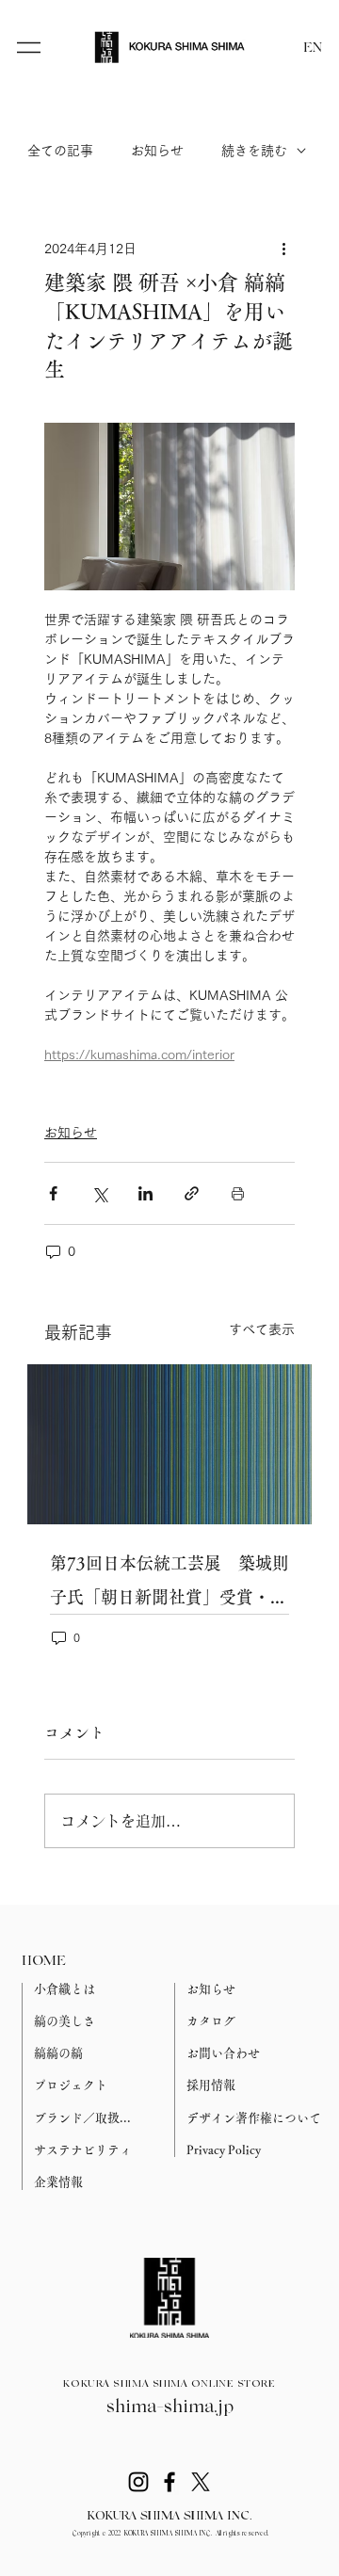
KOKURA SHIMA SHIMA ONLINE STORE (169, 2384)
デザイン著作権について (254, 2118)
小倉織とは (65, 1989)
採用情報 (211, 2085)
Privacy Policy (224, 2150)
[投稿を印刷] (238, 1193)
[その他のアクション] (283, 249)
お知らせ (157, 151)
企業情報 (58, 2182)
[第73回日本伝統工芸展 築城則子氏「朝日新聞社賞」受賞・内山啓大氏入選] (169, 1444)
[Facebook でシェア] (53, 1193)
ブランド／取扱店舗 (87, 2118)
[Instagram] (138, 2482)
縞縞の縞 (58, 2053)
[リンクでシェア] (192, 1193)
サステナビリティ (83, 2150)
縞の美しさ (65, 2021)
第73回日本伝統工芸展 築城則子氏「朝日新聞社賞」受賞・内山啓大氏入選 (169, 1584)
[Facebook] (169, 2482)
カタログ (211, 2021)
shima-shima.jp (170, 2407)
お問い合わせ (223, 2053)
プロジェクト (71, 2085)
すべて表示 (262, 1329)
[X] (201, 2482)
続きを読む (254, 151)
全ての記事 (60, 151)
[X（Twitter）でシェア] (99, 1193)
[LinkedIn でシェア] (145, 1193)
